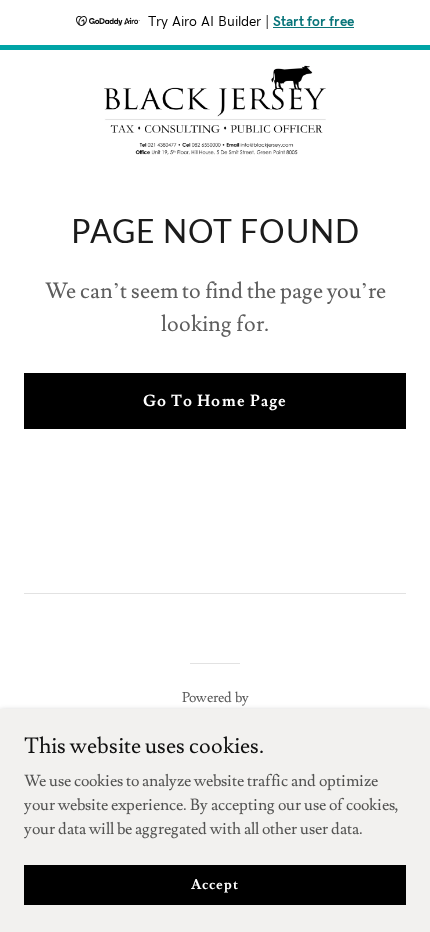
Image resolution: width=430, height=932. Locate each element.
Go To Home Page (214, 401)
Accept (214, 884)
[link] (215, 110)
